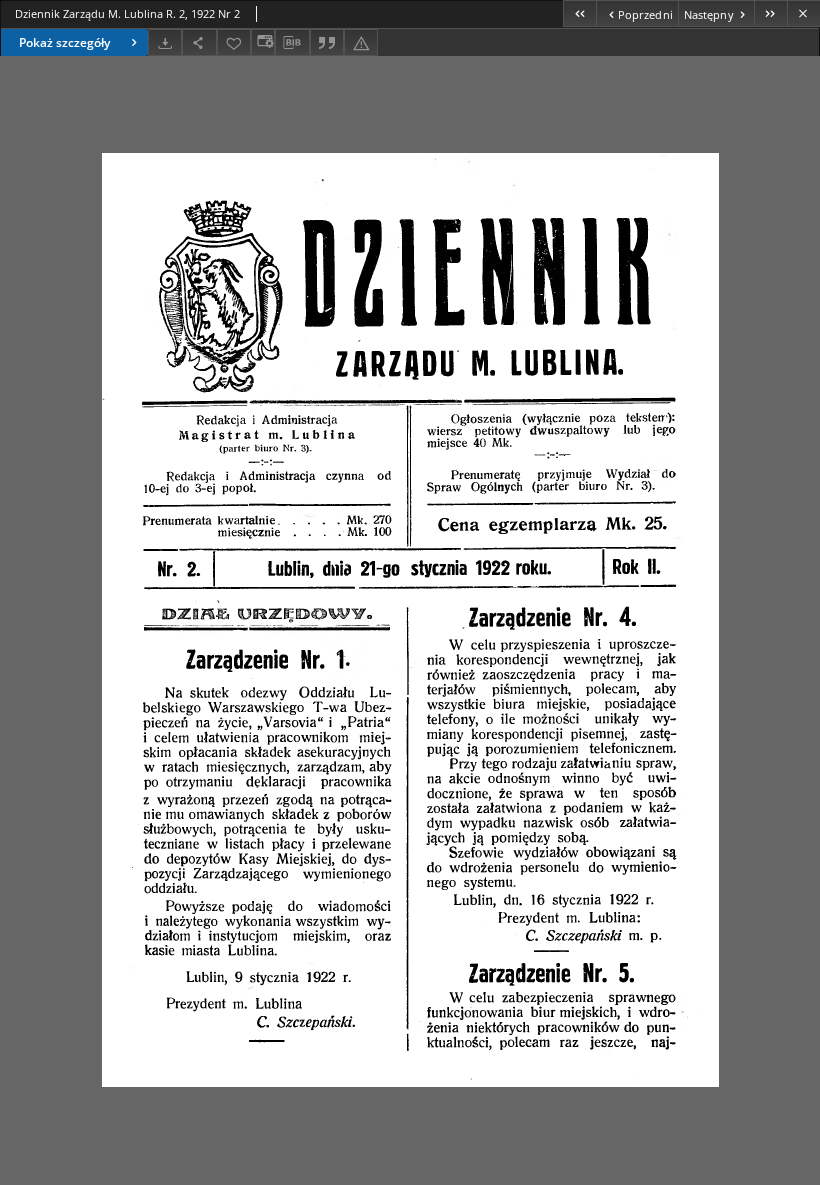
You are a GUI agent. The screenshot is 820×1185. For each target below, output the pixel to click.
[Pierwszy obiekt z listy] (579, 13)
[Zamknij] (803, 13)
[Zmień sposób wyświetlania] (263, 42)
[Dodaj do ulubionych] (234, 42)
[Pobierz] (165, 42)
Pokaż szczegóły (64, 42)
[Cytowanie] (327, 42)
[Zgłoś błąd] (361, 42)
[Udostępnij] (199, 42)
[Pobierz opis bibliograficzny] (292, 43)
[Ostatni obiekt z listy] (770, 13)
